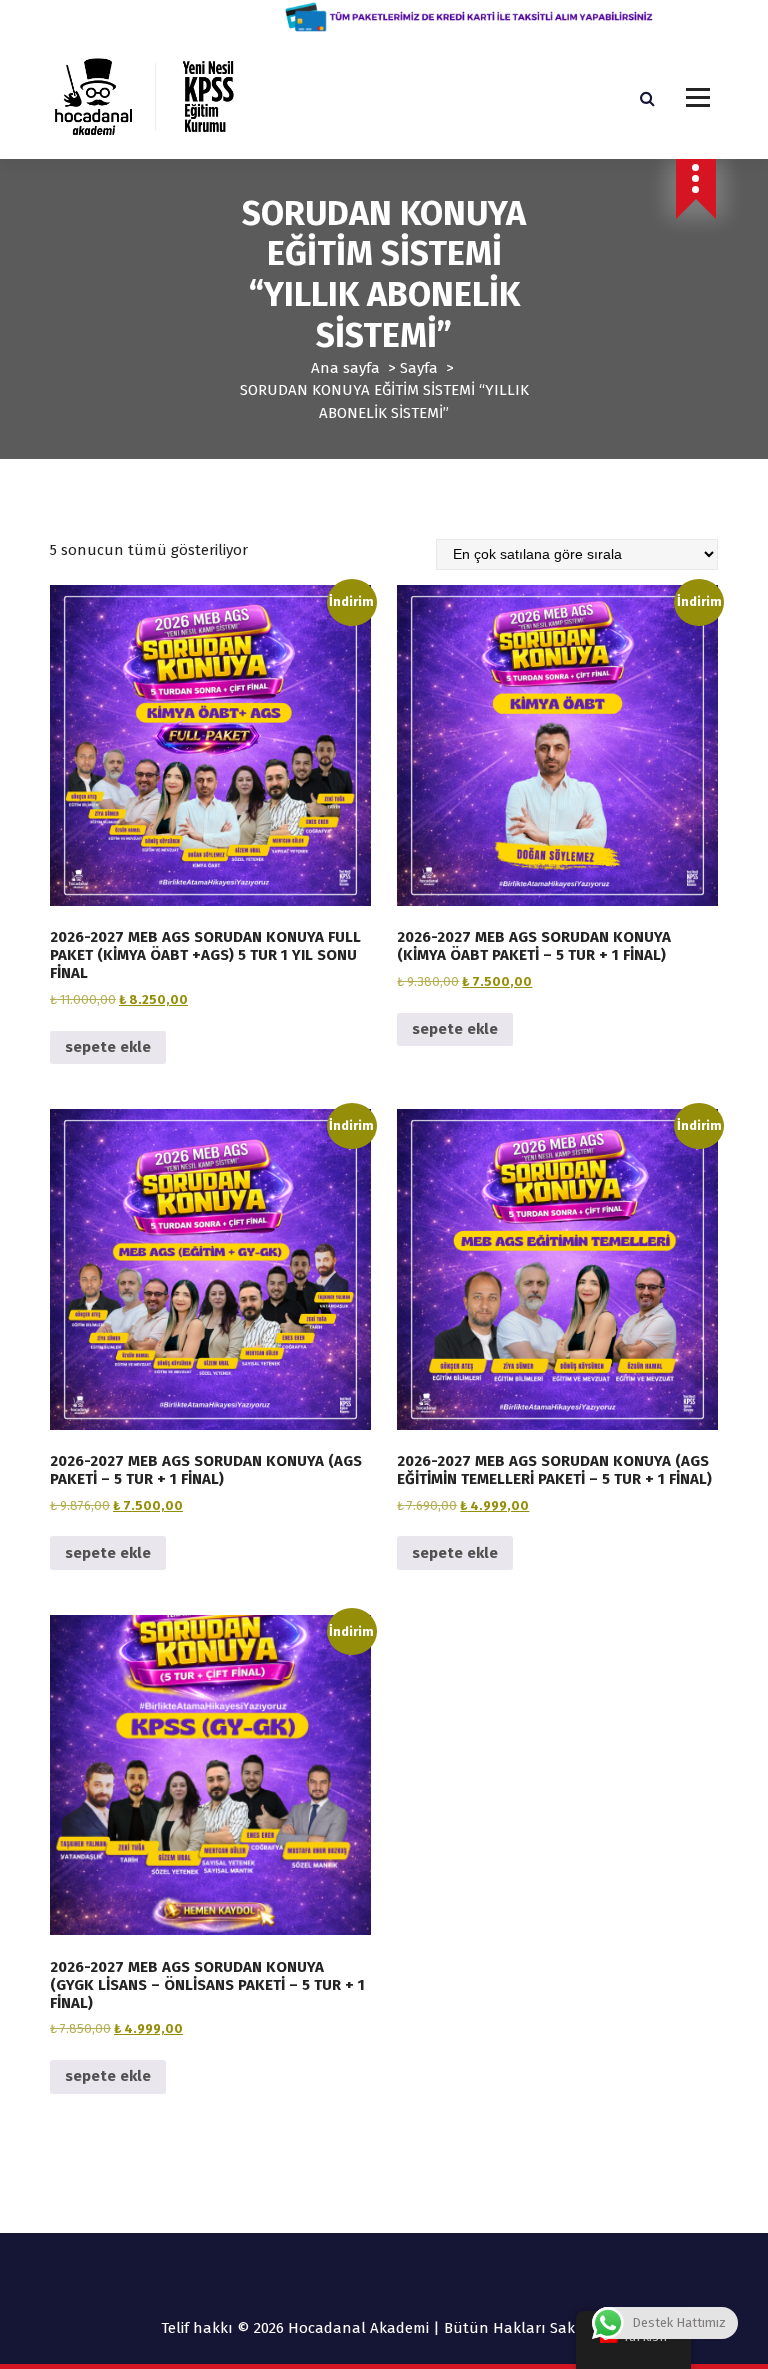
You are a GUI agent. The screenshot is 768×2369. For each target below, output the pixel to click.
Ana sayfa (345, 368)
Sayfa (419, 368)
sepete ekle (108, 1047)
